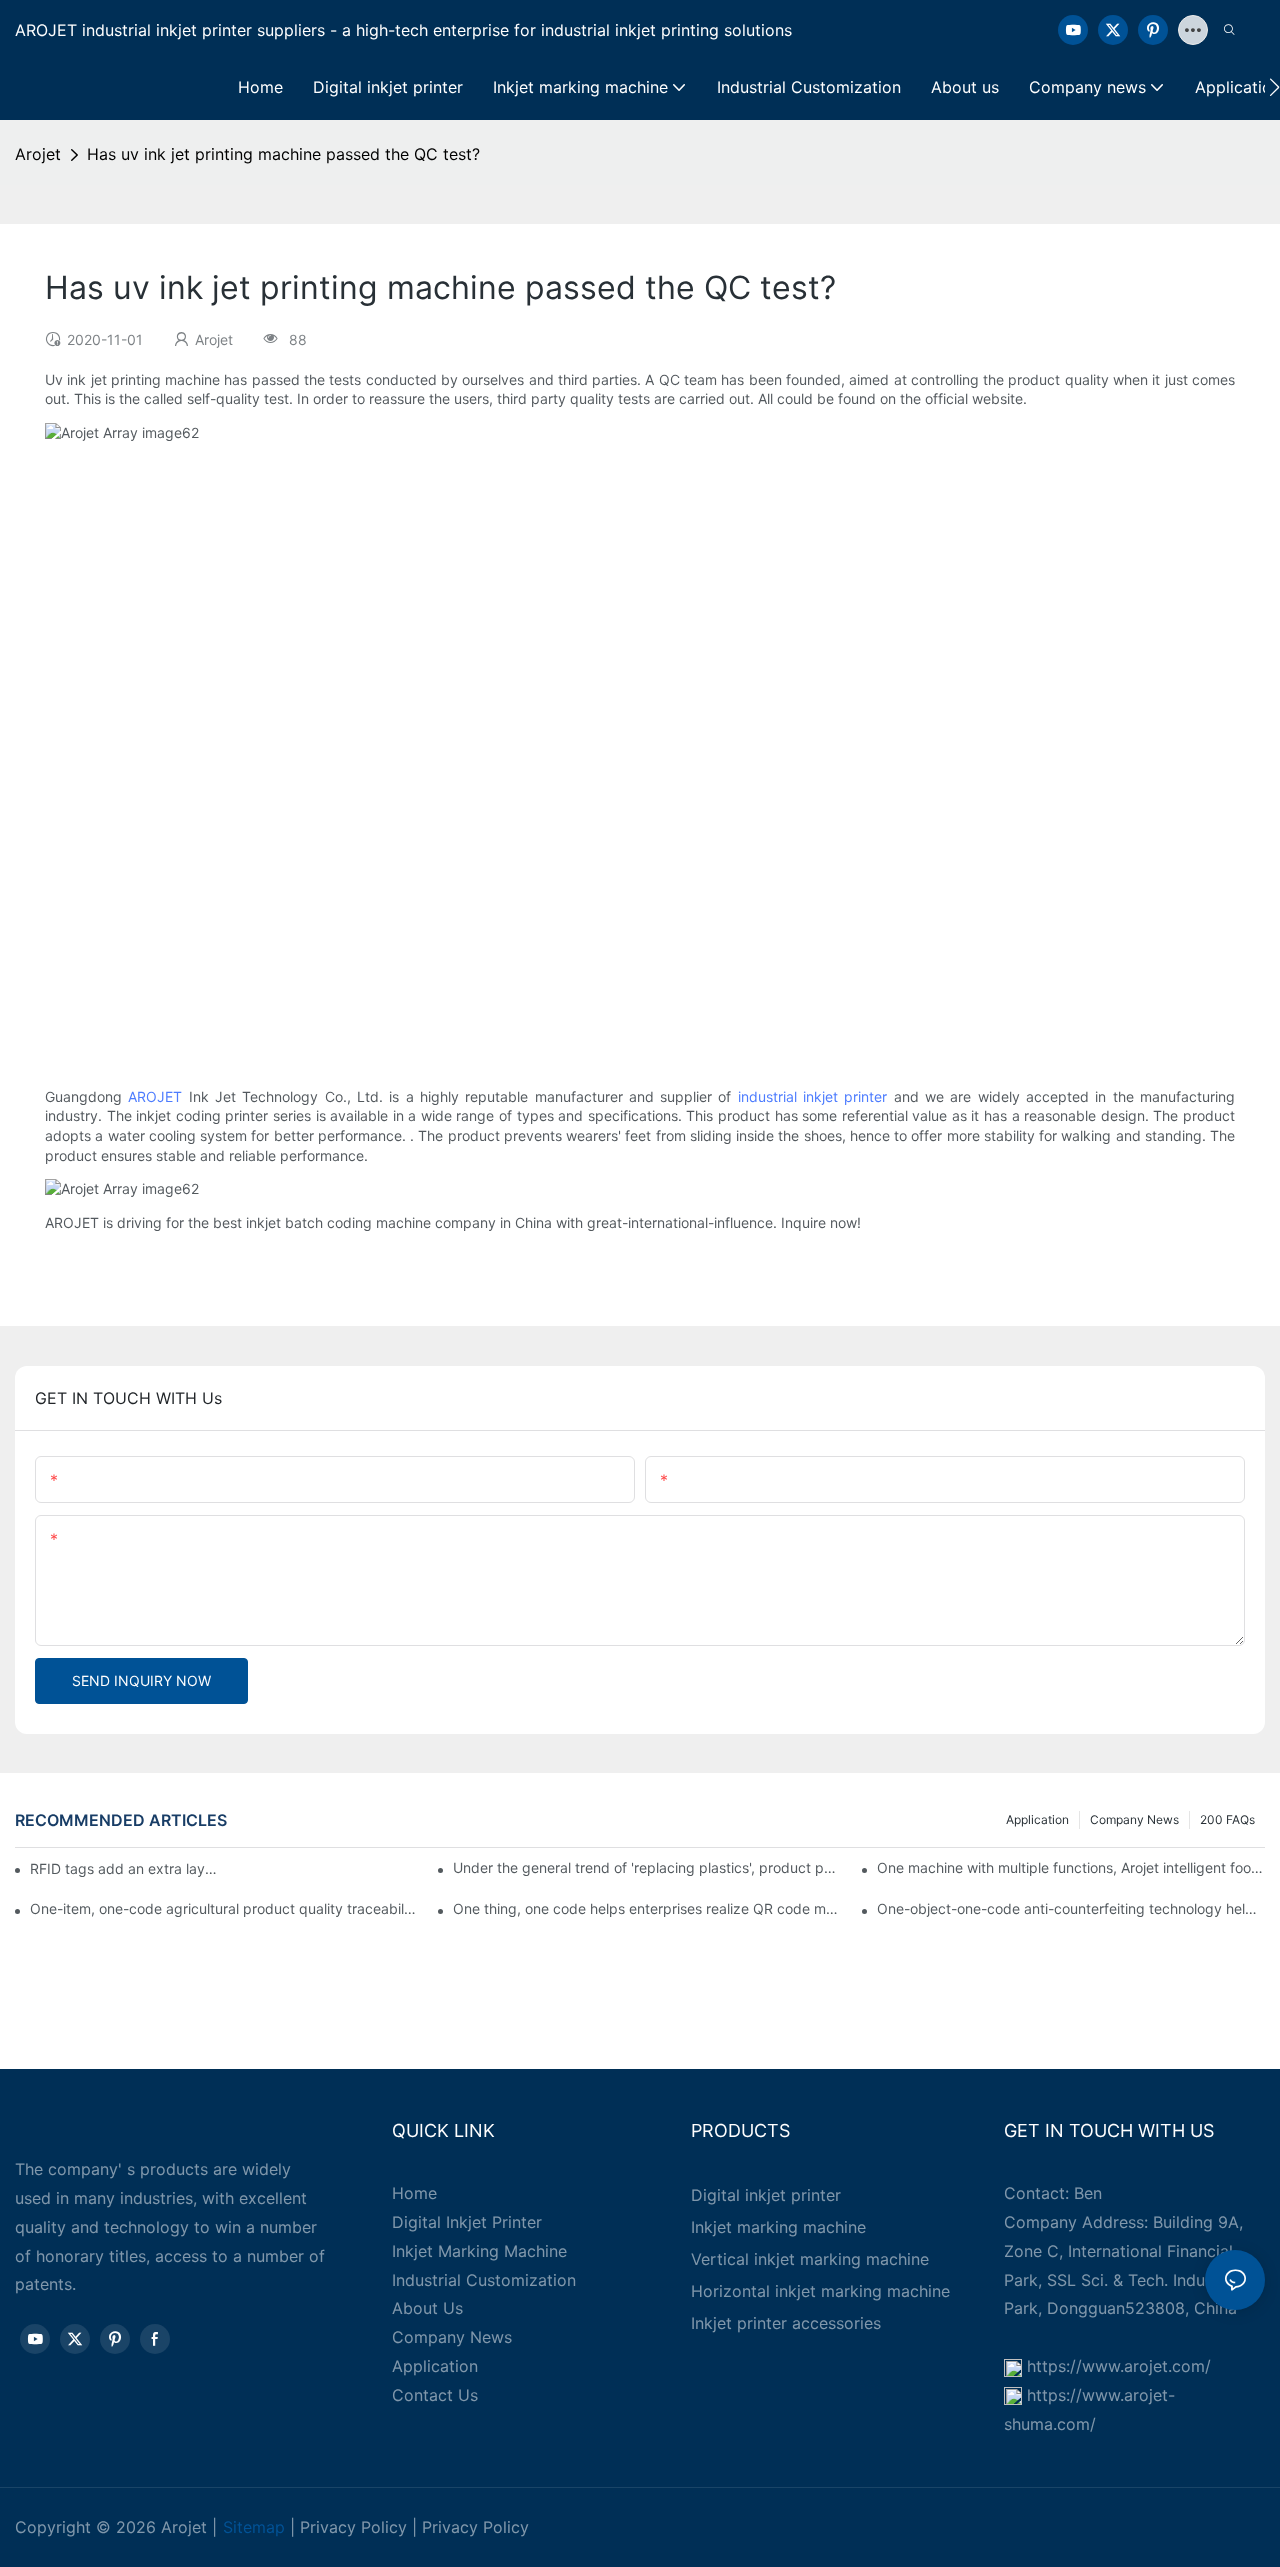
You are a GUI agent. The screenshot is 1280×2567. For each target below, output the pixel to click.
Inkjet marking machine (778, 2227)
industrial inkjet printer (813, 1096)
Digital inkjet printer (766, 2195)
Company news (1134, 1819)
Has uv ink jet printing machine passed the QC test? (283, 154)
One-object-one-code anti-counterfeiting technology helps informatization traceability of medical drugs (1071, 1908)
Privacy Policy (353, 2527)
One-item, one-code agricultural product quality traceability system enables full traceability (224, 1908)
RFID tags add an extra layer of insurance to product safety (124, 1868)
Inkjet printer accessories (786, 2323)
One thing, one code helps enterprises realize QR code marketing (647, 1908)
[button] (1274, 87)
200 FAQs (1227, 1819)
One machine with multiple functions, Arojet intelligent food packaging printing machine (1071, 1867)
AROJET (155, 1096)
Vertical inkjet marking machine (810, 2259)
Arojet (38, 154)
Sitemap (254, 2527)
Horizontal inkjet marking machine (820, 2291)
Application (1037, 1819)
